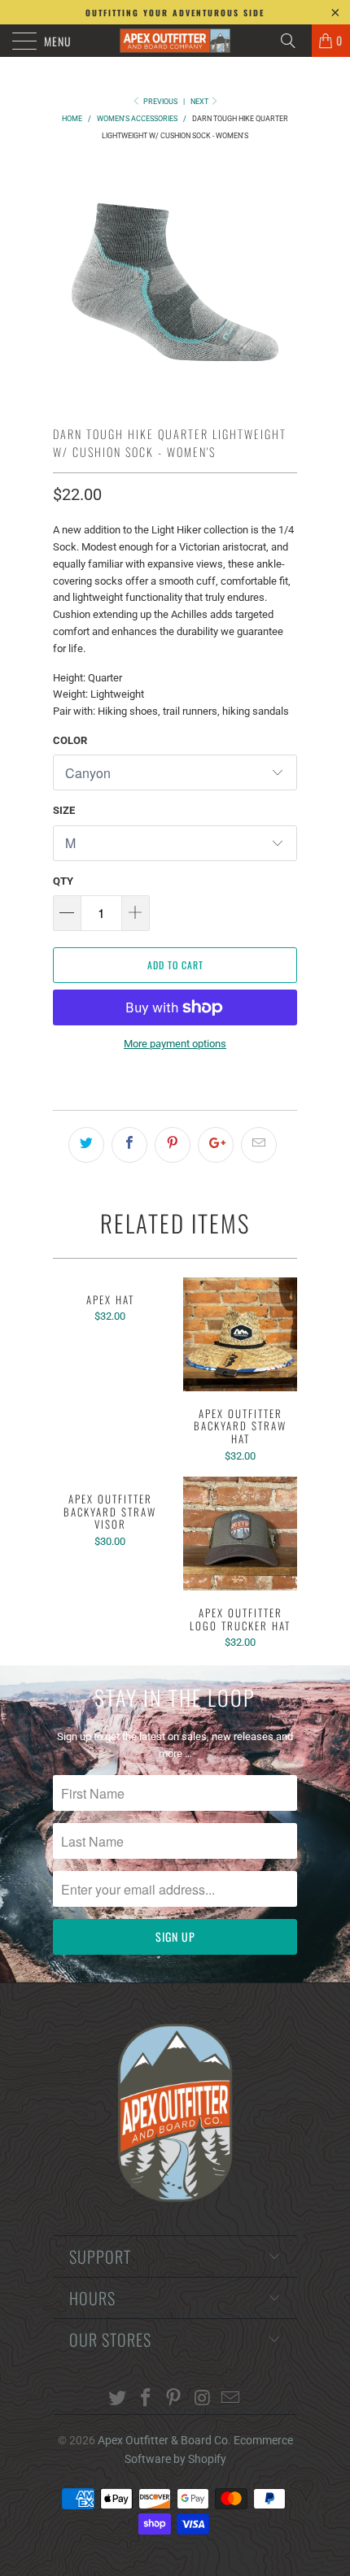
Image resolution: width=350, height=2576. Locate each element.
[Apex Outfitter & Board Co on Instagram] (203, 2399)
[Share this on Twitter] (86, 1145)
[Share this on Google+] (216, 1145)
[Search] (294, 41)
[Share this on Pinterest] (173, 1145)
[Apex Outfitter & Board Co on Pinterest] (174, 2399)
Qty (63, 881)
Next (200, 102)
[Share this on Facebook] (129, 1145)
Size (64, 810)
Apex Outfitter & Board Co (163, 2440)
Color (70, 740)
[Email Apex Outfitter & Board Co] (231, 2399)
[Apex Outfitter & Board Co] (175, 41)
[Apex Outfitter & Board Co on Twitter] (118, 2399)
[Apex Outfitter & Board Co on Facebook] (146, 2399)
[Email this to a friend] (259, 1145)
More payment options (175, 1044)
